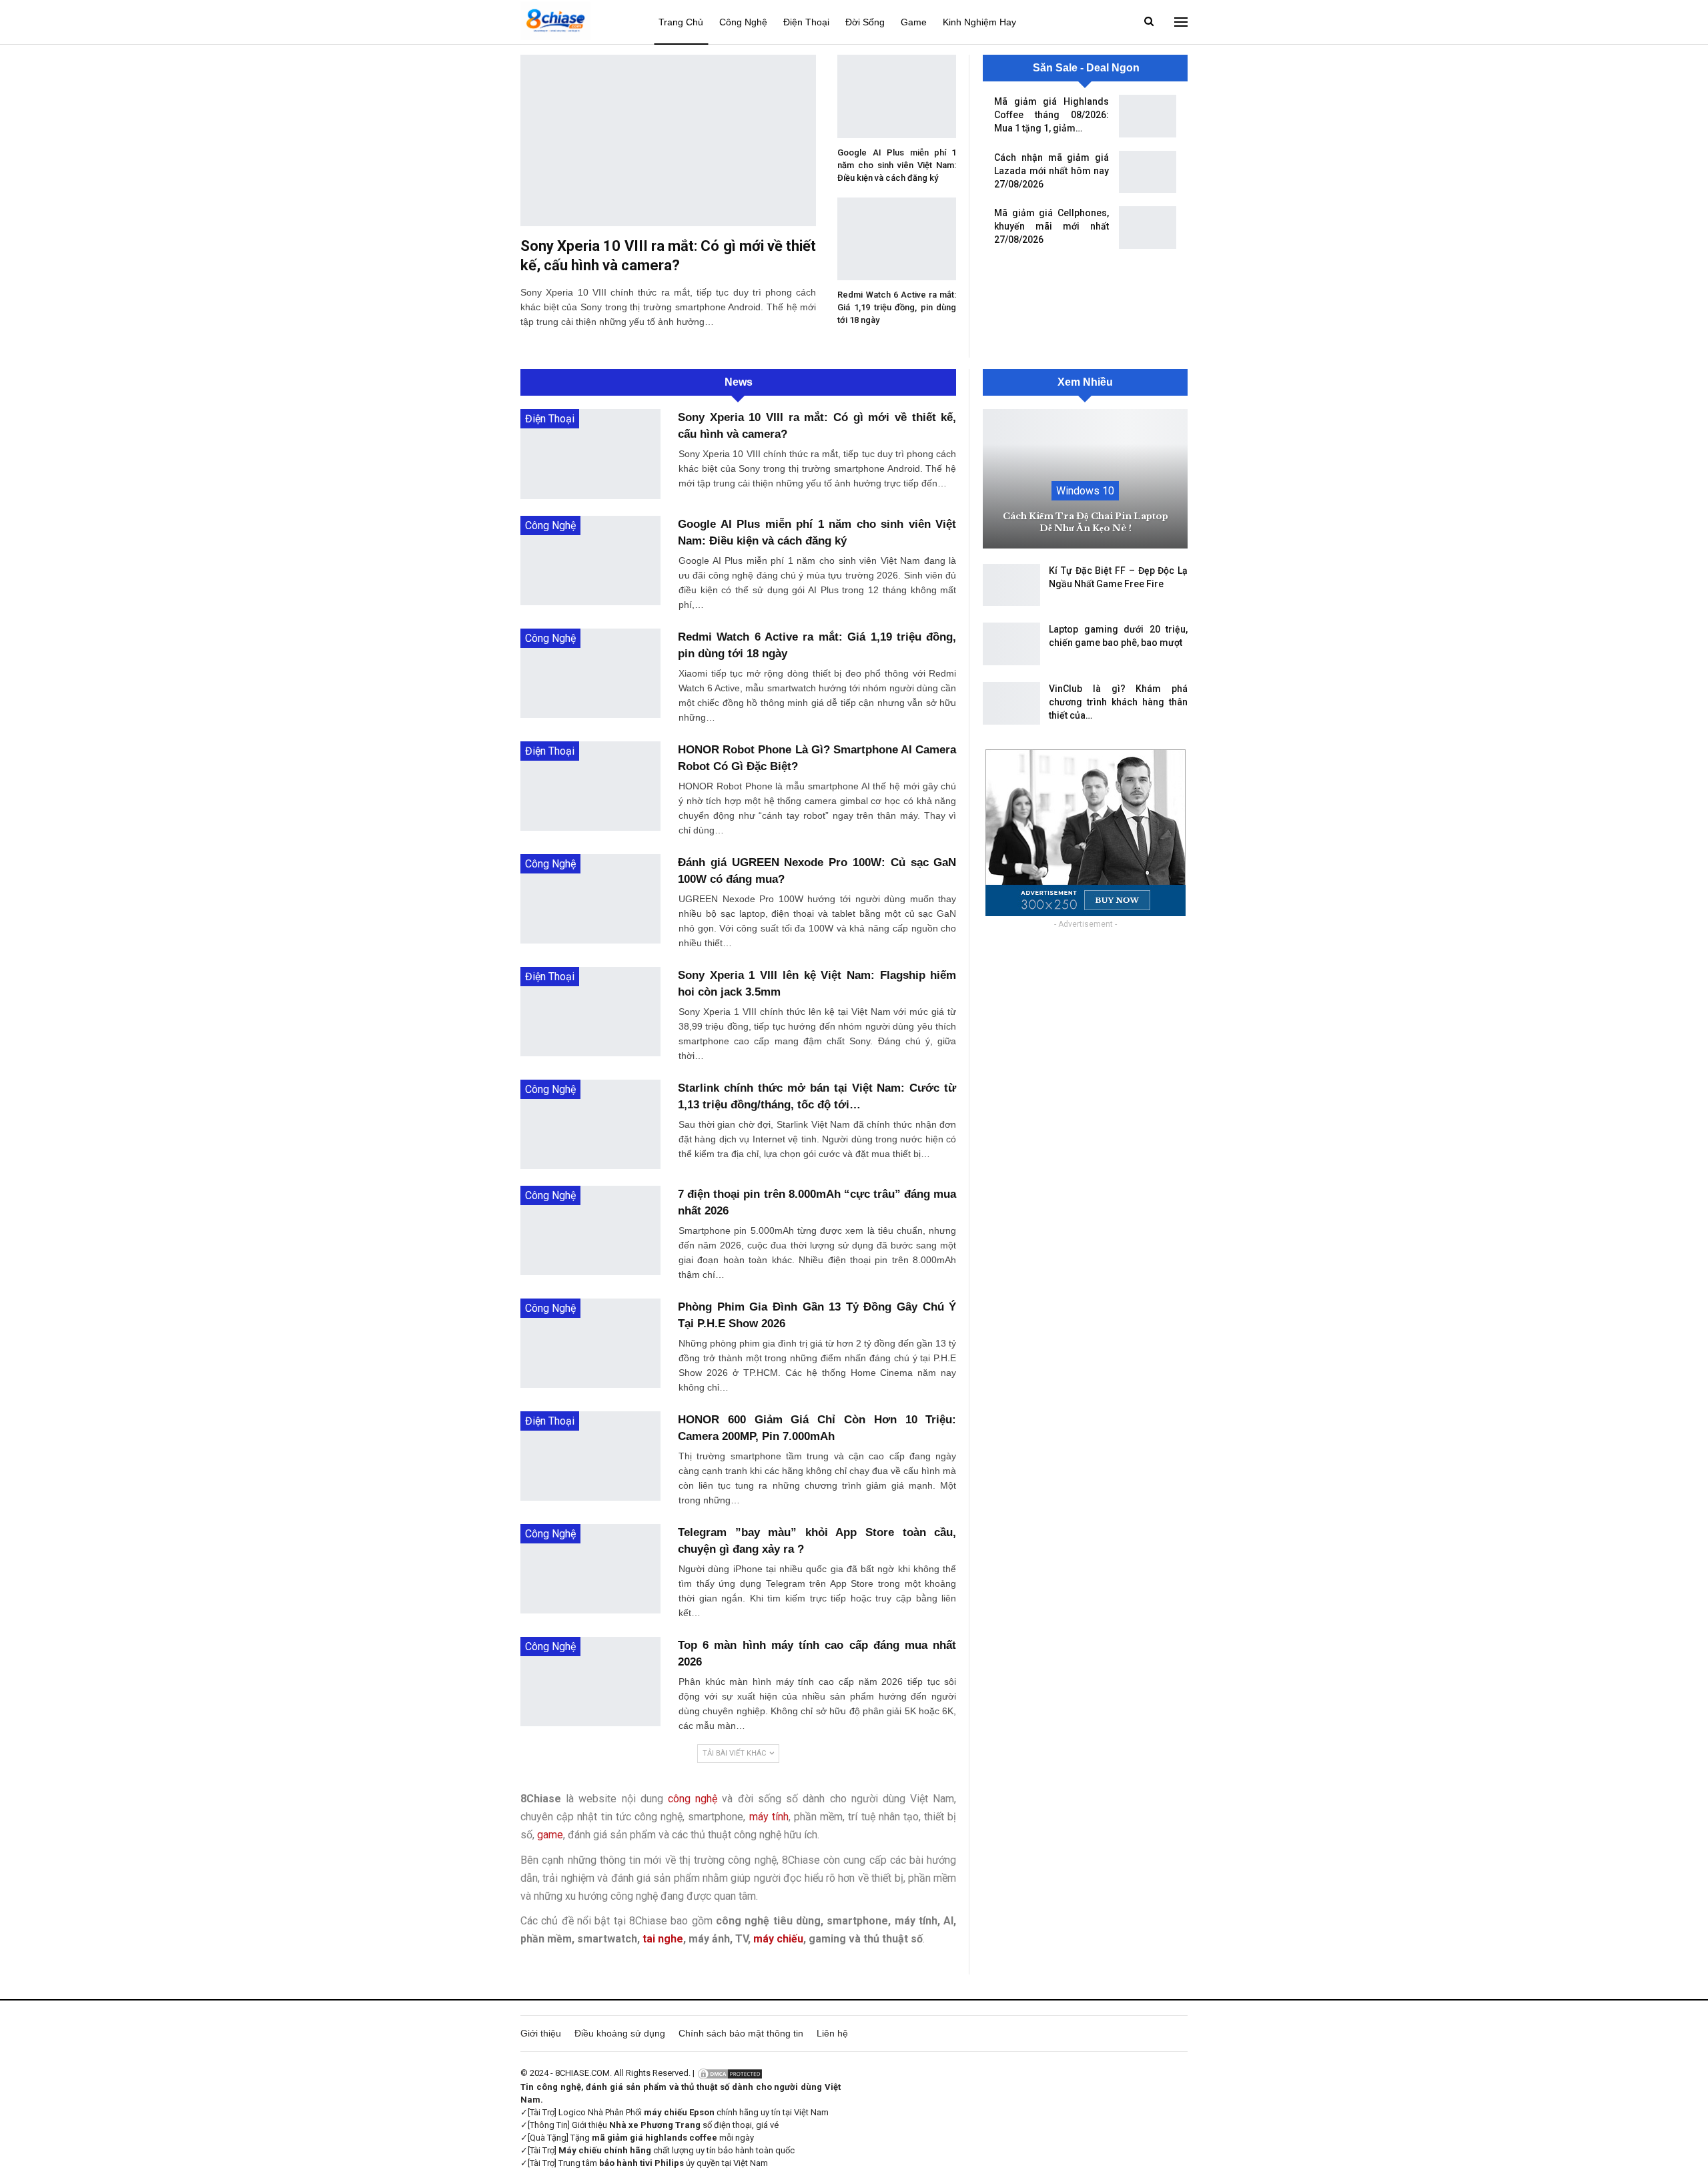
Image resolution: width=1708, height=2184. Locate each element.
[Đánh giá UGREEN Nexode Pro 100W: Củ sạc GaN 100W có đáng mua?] (590, 899)
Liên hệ (832, 2033)
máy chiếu (778, 1939)
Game (914, 22)
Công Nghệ (743, 22)
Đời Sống (865, 22)
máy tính (769, 1817)
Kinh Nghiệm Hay (979, 22)
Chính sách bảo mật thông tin (741, 2033)
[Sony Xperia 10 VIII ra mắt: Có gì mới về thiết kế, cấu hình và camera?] (668, 140)
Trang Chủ (681, 22)
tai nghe (663, 1939)
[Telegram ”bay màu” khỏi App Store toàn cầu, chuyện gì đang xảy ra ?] (590, 1569)
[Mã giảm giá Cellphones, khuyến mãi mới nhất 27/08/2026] (1148, 228)
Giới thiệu (541, 2033)
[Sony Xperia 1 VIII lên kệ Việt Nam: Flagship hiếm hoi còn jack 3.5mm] (590, 1012)
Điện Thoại (806, 22)
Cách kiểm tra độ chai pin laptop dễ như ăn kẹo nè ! (1086, 522)
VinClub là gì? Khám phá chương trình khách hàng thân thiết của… (1118, 702)
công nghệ (693, 1799)
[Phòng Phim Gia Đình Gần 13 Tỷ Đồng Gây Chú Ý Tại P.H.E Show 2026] (590, 1343)
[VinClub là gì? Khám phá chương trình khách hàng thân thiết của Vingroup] (1011, 703)
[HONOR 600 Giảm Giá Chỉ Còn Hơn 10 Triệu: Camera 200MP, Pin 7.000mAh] (590, 1456)
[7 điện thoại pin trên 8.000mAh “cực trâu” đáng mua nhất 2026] (590, 1230)
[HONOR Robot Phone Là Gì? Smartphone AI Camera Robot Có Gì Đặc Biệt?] (590, 786)
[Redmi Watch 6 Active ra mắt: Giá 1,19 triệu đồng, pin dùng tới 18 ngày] (897, 239)
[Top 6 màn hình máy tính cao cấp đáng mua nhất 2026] (590, 1682)
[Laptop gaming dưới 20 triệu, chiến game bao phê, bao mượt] (1011, 644)
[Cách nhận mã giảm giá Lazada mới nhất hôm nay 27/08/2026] (1148, 172)
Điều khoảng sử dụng (620, 2033)
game (550, 1835)
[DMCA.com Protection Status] (730, 2073)
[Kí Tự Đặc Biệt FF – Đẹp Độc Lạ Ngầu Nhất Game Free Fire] (1011, 585)
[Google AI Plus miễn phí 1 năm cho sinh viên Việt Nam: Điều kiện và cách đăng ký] (897, 96)
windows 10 (1085, 491)
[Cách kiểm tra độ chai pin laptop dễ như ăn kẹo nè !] (1085, 479)
